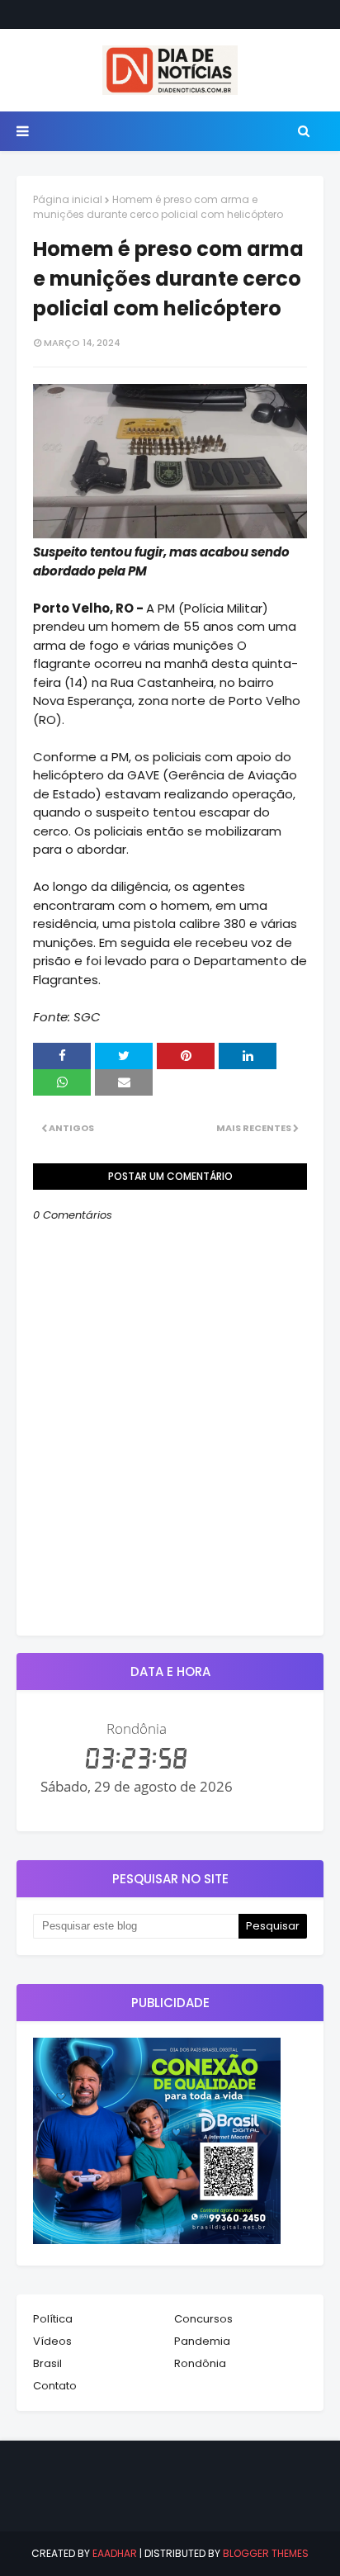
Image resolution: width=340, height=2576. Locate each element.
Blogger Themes (266, 2553)
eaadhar (115, 2553)
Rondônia (200, 2363)
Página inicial (68, 199)
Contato (55, 2386)
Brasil (47, 2363)
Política (53, 2319)
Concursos (203, 2319)
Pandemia (202, 2341)
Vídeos (52, 2341)
